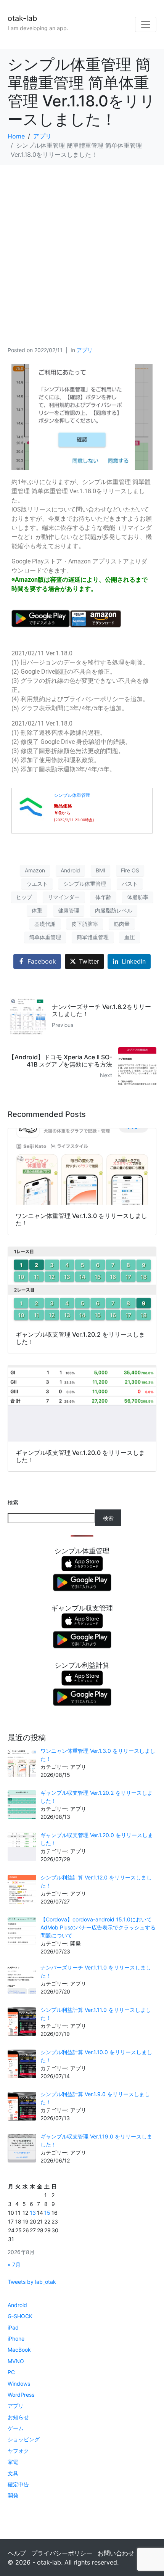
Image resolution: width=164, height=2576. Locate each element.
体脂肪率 (138, 897)
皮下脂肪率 (85, 924)
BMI (100, 870)
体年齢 (103, 897)
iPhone (16, 2339)
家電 (13, 2462)
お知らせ (18, 2417)
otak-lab (22, 18)
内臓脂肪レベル (114, 910)
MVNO (16, 2361)
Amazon (35, 870)
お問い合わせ (116, 2553)
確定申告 (18, 2484)
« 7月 (14, 2265)
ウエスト (37, 884)
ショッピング (24, 2439)
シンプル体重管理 (72, 795)
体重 (37, 910)
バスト (130, 884)
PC (11, 2372)
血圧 (130, 937)
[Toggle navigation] (146, 24)
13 (33, 2213)
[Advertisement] (82, 251)
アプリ (85, 350)
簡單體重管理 (93, 937)
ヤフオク (18, 2451)
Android (70, 870)
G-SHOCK (20, 2316)
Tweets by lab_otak (32, 2282)
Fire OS (130, 870)
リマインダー (64, 897)
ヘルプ (17, 2553)
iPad (13, 2327)
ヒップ (24, 897)
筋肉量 (122, 924)
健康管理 (69, 910)
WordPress (21, 2395)
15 (47, 2213)
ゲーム (16, 2428)
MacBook (19, 2350)
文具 (13, 2473)
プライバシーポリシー (62, 2553)
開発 (13, 2495)
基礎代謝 (45, 924)
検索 (13, 1502)
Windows (19, 2384)
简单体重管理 (45, 937)
